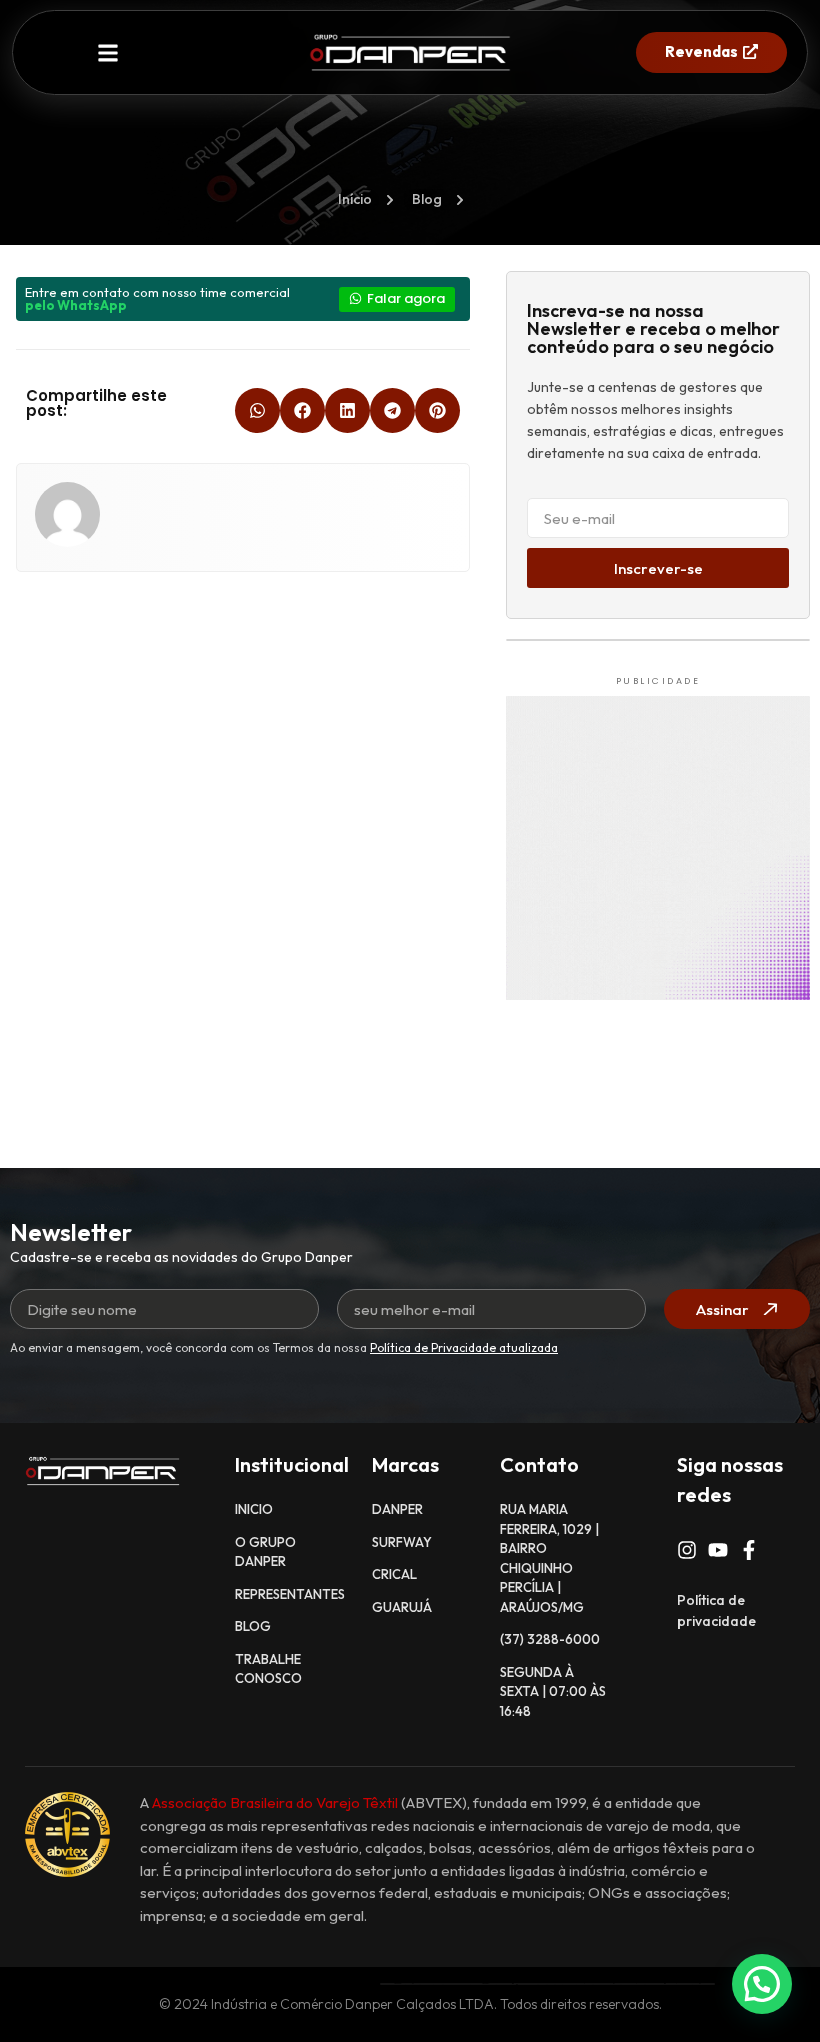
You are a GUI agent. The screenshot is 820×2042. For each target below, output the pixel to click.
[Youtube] (718, 1550)
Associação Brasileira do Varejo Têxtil (275, 1802)
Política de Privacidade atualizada (464, 1347)
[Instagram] (687, 1550)
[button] (108, 52)
